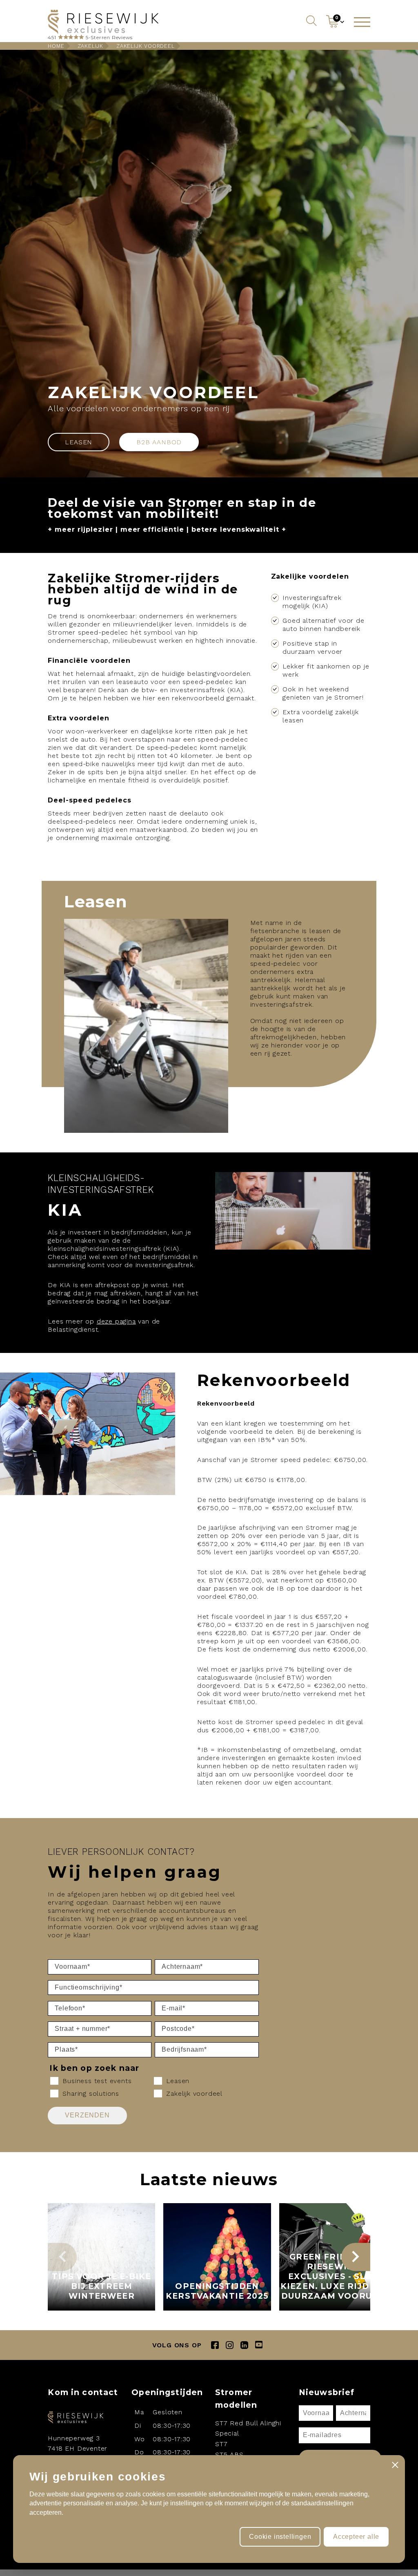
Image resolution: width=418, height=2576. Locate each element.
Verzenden (87, 2115)
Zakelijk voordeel (146, 46)
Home (56, 46)
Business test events (97, 2081)
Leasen (79, 442)
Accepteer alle (356, 2537)
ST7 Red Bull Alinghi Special (248, 2428)
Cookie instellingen (280, 2537)
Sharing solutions (91, 2094)
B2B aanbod (159, 442)
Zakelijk (90, 46)
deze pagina (116, 1321)
